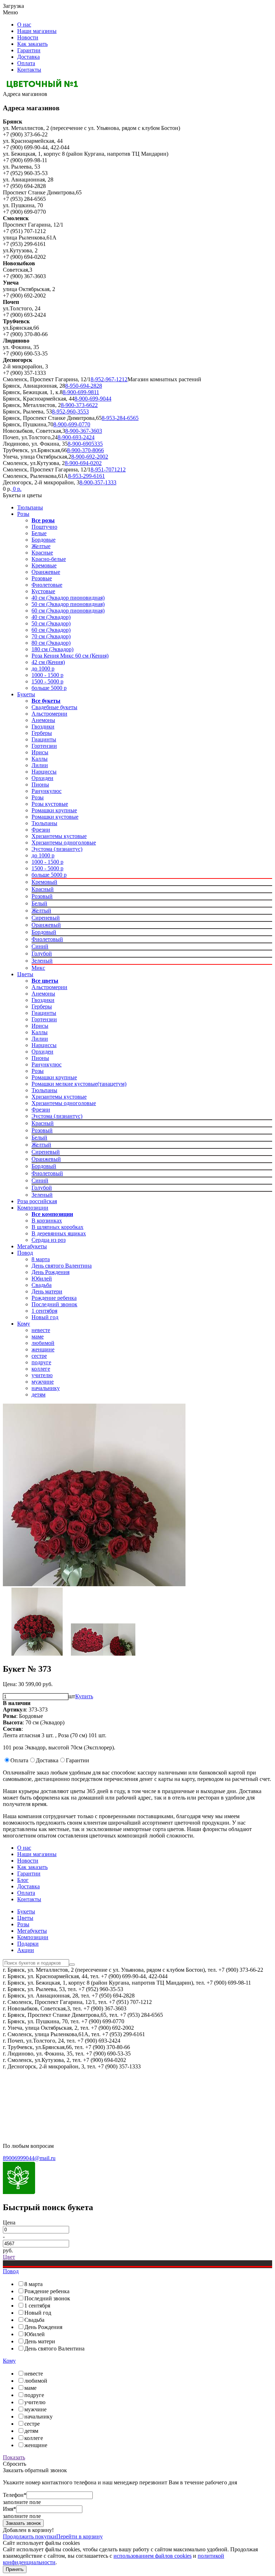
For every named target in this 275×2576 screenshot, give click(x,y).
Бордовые (44, 540)
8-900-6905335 (85, 444)
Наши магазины (37, 31)
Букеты (26, 694)
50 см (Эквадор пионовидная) (68, 604)
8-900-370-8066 (85, 450)
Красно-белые (49, 559)
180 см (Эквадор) (52, 649)
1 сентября (44, 1311)
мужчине (43, 1382)
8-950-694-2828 (84, 386)
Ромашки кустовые (55, 817)
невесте (41, 1330)
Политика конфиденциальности (42, 2085)
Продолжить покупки (30, 2536)
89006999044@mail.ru (29, 2158)
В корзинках (47, 1221)
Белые (39, 533)
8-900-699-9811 (81, 392)
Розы (23, 514)
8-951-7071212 (108, 469)
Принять (15, 2569)
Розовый (42, 896)
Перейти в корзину (79, 2536)
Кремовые (44, 565)
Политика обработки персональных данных (57, 2109)
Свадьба (42, 1285)
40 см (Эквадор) (51, 617)
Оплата (26, 63)
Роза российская (37, 1201)
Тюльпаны (30, 507)
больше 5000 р (49, 688)
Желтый (41, 911)
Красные (42, 553)
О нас (24, 25)
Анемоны (43, 720)
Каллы (40, 759)
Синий (40, 946)
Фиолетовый (47, 939)
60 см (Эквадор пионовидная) (68, 611)
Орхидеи (42, 778)
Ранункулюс (47, 791)
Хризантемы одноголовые (64, 842)
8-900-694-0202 (83, 463)
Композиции (33, 1208)
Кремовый (44, 882)
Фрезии (41, 830)
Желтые (41, 546)
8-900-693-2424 (76, 437)
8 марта (41, 1259)
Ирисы (40, 752)
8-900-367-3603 (84, 431)
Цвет (9, 2257)
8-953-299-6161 (86, 476)
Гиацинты (44, 739)
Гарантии (29, 50)
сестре (39, 1356)
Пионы (40, 785)
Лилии (40, 765)
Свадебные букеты (54, 707)
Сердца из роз (49, 1240)
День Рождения (50, 1272)
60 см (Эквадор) (51, 630)
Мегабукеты (32, 1246)
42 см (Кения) (48, 662)
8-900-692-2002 (90, 457)
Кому (24, 1324)
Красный (43, 889)
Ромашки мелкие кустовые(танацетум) (79, 1084)
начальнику (46, 1388)
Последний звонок (54, 1304)
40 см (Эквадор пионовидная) (68, 598)
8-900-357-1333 (98, 482)
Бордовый (44, 932)
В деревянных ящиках (59, 1233)
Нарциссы (44, 772)
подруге (41, 1362)
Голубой (42, 953)
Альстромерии (49, 714)
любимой (43, 1343)
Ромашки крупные (54, 810)
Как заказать (32, 44)
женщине (43, 1349)
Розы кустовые (50, 804)
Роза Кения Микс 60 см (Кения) (70, 656)
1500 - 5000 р (47, 681)
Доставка (28, 57)
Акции (26, 1950)
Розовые (42, 578)
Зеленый (42, 961)
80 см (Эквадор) (51, 643)
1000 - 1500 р (47, 675)
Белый (39, 903)
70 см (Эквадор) (51, 636)
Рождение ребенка (54, 1298)
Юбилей (42, 1279)
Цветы (25, 974)
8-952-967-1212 (109, 379)
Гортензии (44, 746)
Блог (23, 1880)
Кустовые (43, 591)
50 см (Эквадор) (51, 623)
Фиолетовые (47, 585)
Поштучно (44, 527)
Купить (84, 1696)
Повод (25, 1253)
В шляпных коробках (57, 1227)
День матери (47, 1291)
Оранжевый (46, 925)
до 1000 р (43, 669)
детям (38, 1394)
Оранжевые (46, 572)
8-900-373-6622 (79, 405)
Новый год (45, 1317)
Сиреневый (46, 918)
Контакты (29, 70)
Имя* (9, 2509)
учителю (42, 1375)
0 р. (16, 489)
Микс (38, 968)
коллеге (41, 1369)
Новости (28, 37)
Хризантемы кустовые (59, 836)
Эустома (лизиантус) (57, 849)
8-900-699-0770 (72, 424)
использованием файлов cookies (153, 2556)
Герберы (42, 733)
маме (38, 1337)
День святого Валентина (62, 1266)
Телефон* (15, 2495)
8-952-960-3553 (70, 411)
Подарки (28, 1944)
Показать (14, 2457)
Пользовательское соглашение (40, 2097)
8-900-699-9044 (93, 399)
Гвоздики (43, 727)
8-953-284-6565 (120, 418)
